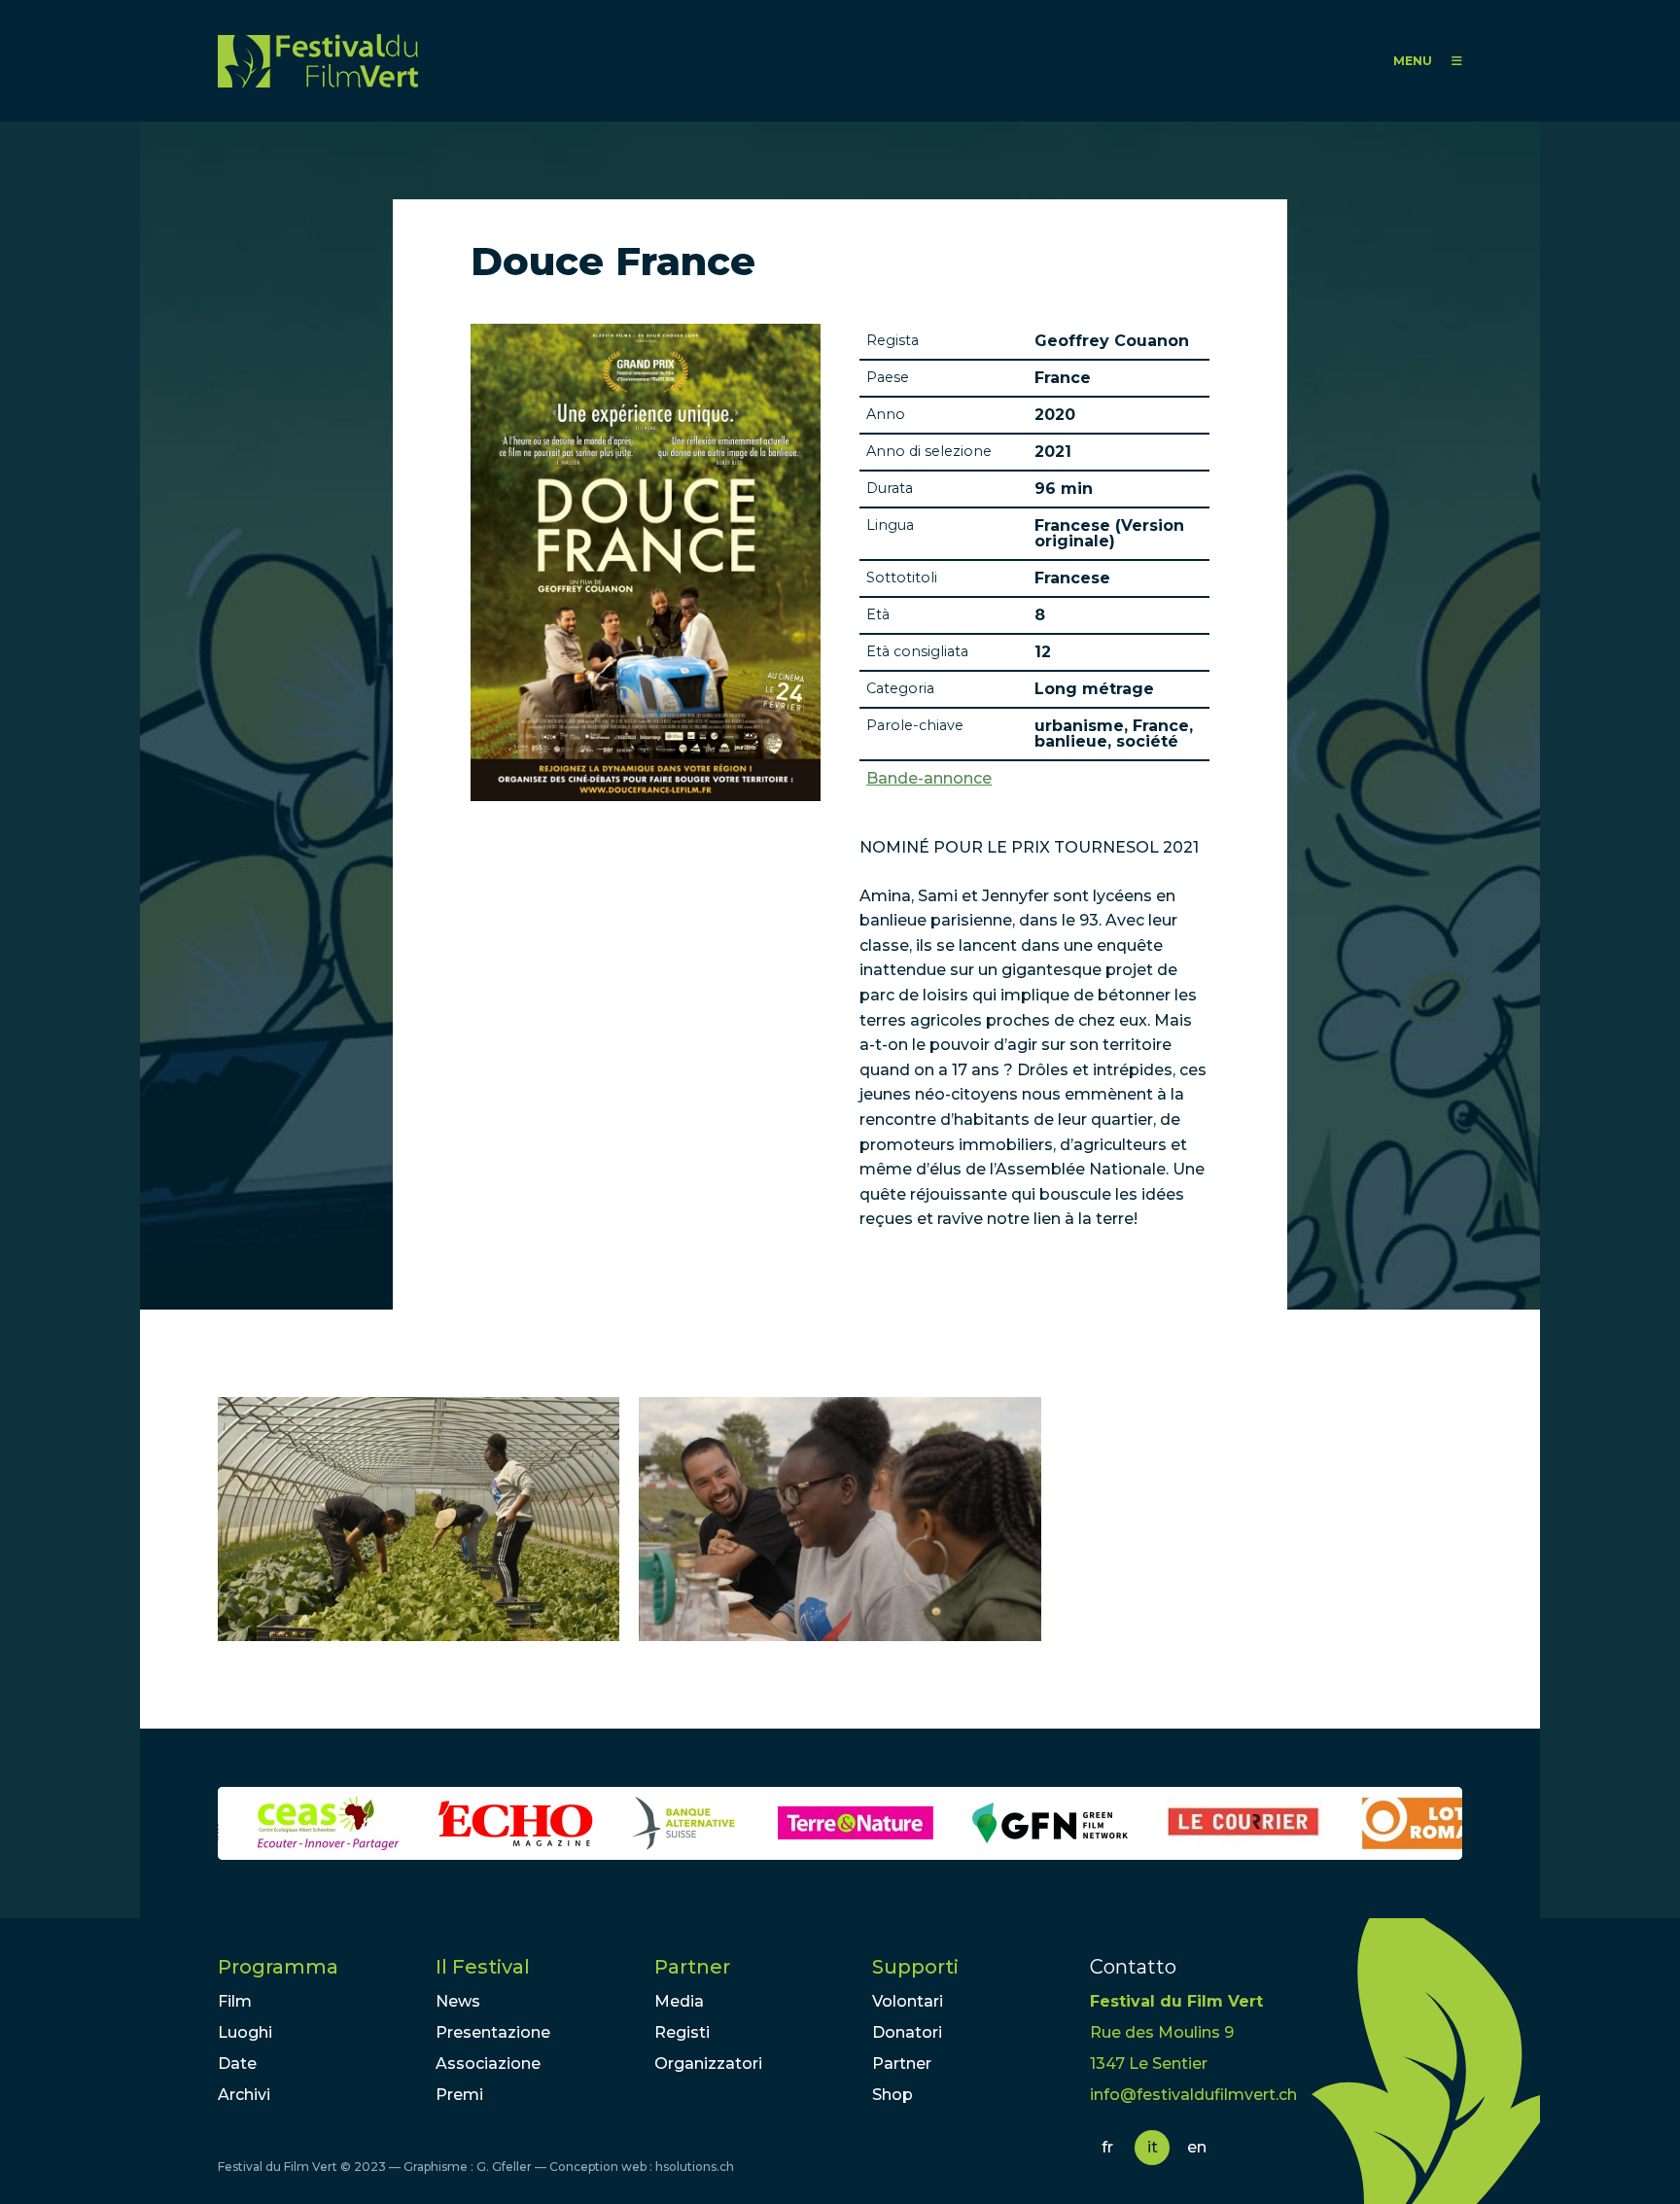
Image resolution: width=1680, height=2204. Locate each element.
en (1197, 2147)
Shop (892, 2095)
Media (679, 2001)
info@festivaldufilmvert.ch (1193, 2095)
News (458, 2001)
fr (1107, 2147)
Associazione (488, 2064)
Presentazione (493, 2032)
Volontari (908, 2001)
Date (237, 2064)
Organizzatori (708, 2064)
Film (235, 2001)
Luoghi (245, 2032)
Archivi (244, 2095)
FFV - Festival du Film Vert (318, 61)
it (1153, 2147)
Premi (459, 2095)
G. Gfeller (504, 2167)
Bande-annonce (929, 779)
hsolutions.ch (695, 2167)
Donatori (907, 2032)
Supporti (915, 1967)
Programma (278, 1967)
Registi (682, 2032)
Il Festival (483, 1967)
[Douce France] (419, 1519)
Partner (692, 1967)
